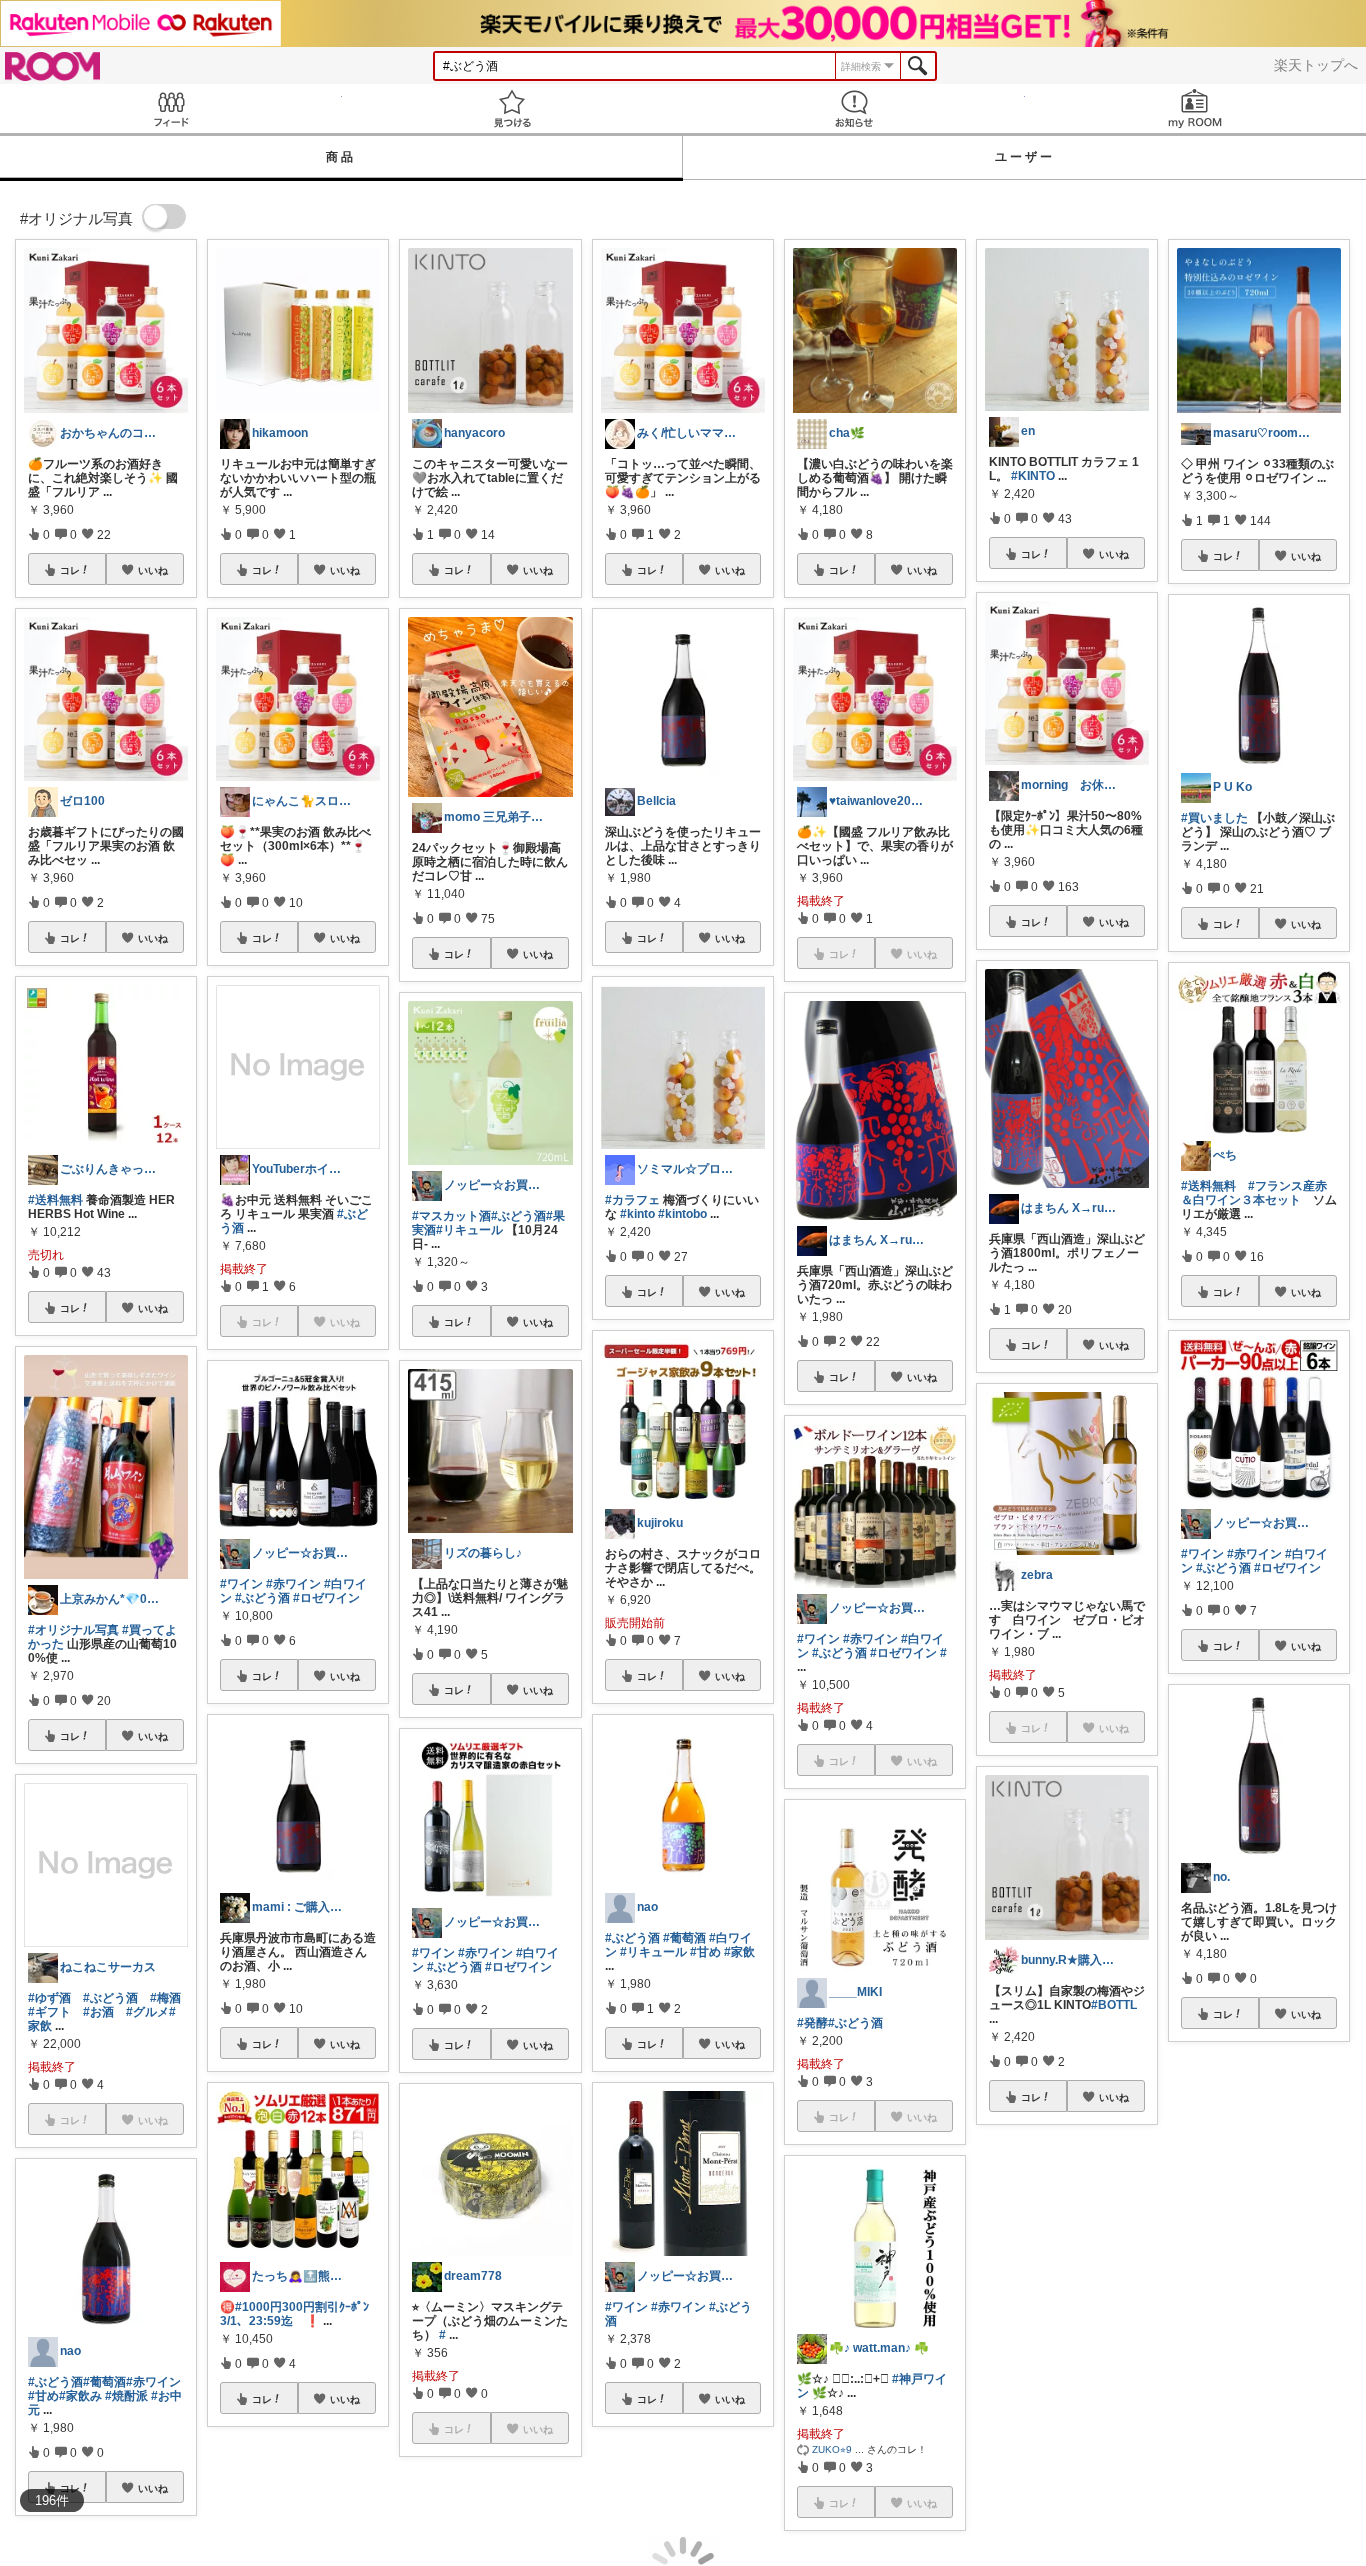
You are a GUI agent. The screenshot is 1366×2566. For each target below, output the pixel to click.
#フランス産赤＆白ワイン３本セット (1254, 1193)
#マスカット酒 (451, 1216)
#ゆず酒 (49, 1998)
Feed (171, 108)
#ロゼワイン (326, 1598)
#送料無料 (55, 1200)
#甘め (43, 2396)
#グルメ (147, 2012)
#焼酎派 (126, 2396)
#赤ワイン (153, 2382)
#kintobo (682, 1214)
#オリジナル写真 (73, 1630)
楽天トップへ (1316, 65)
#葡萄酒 (104, 2382)
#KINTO (1033, 476)
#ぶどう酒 (110, 1998)
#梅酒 (165, 1998)
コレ (70, 570)
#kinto (637, 1214)
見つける (513, 108)
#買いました (1214, 818)
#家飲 (739, 1952)
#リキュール (469, 1230)
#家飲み (80, 2396)
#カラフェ (632, 1200)
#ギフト (49, 2012)
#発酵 (812, 2023)
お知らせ (854, 108)
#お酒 (98, 2012)
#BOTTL (1114, 2005)
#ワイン (241, 1584)
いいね (153, 570)
